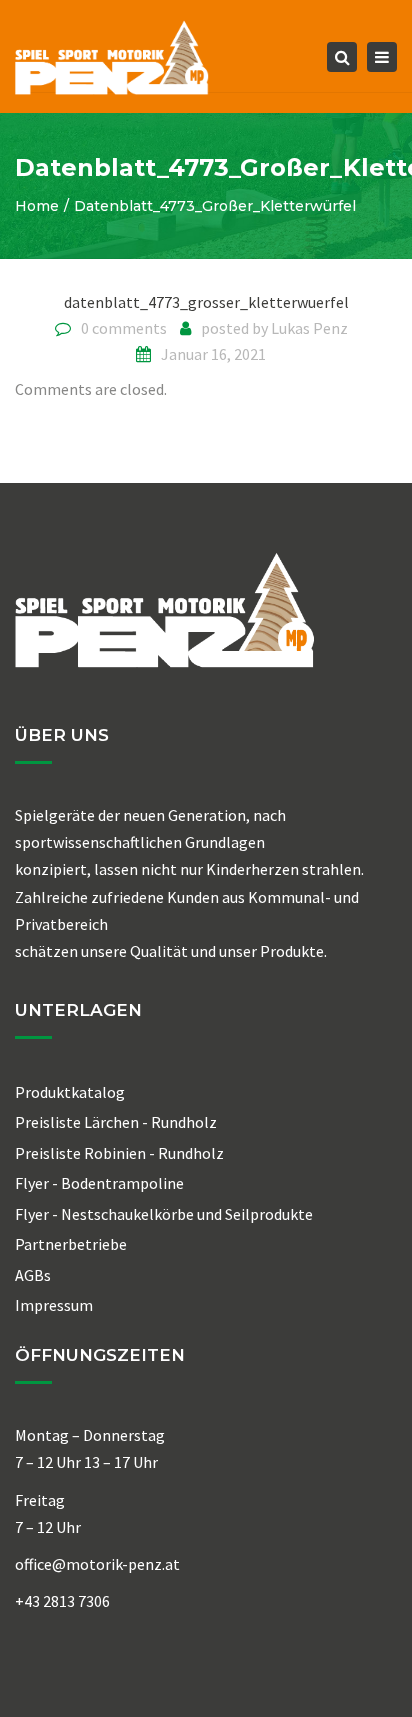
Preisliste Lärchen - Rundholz (116, 1122)
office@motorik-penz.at (97, 1564)
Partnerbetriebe (71, 1244)
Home (37, 206)
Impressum (54, 1305)
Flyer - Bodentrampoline (99, 1183)
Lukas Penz (309, 328)
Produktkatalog (70, 1092)
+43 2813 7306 (62, 1601)
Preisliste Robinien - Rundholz (119, 1153)
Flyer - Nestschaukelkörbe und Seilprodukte (164, 1214)
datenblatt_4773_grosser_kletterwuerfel (206, 302)
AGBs (33, 1275)
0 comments (124, 328)
